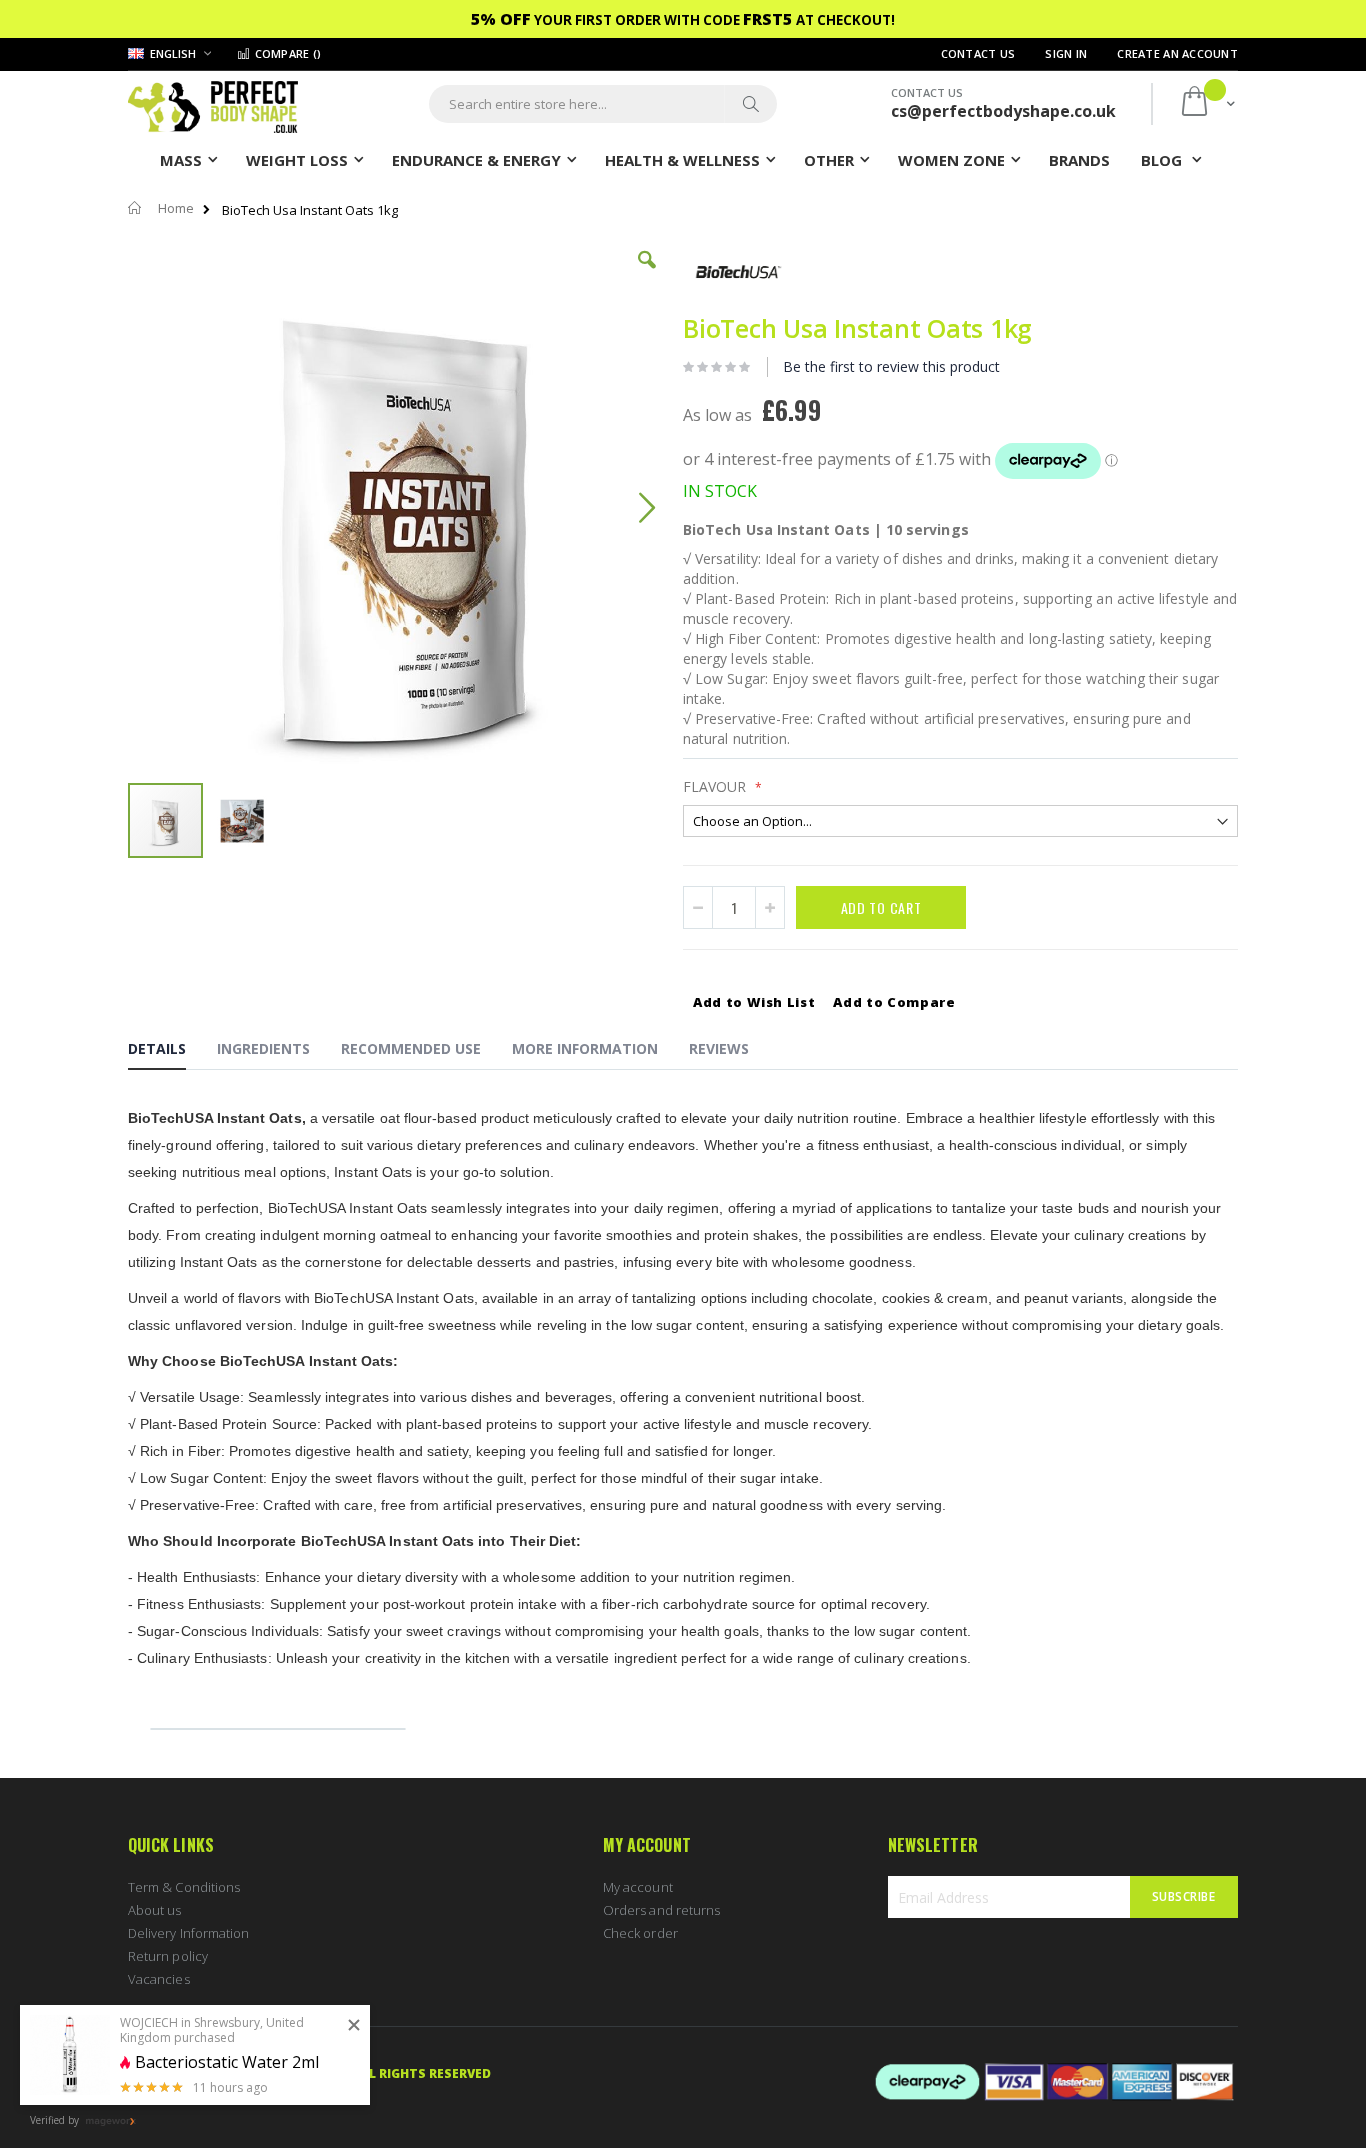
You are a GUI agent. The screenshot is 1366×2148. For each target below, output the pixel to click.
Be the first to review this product (891, 366)
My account (638, 1887)
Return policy (168, 1956)
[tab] (172, 1052)
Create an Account (1177, 53)
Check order (640, 1933)
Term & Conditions (184, 1887)
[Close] (354, 2026)
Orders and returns (661, 1910)
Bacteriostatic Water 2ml (227, 2062)
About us (155, 1910)
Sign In (1066, 53)
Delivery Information (188, 1933)
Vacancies (159, 1979)
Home (176, 208)
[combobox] (603, 104)
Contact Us (978, 53)
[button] (647, 275)
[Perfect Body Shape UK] (213, 104)
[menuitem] (1079, 159)
